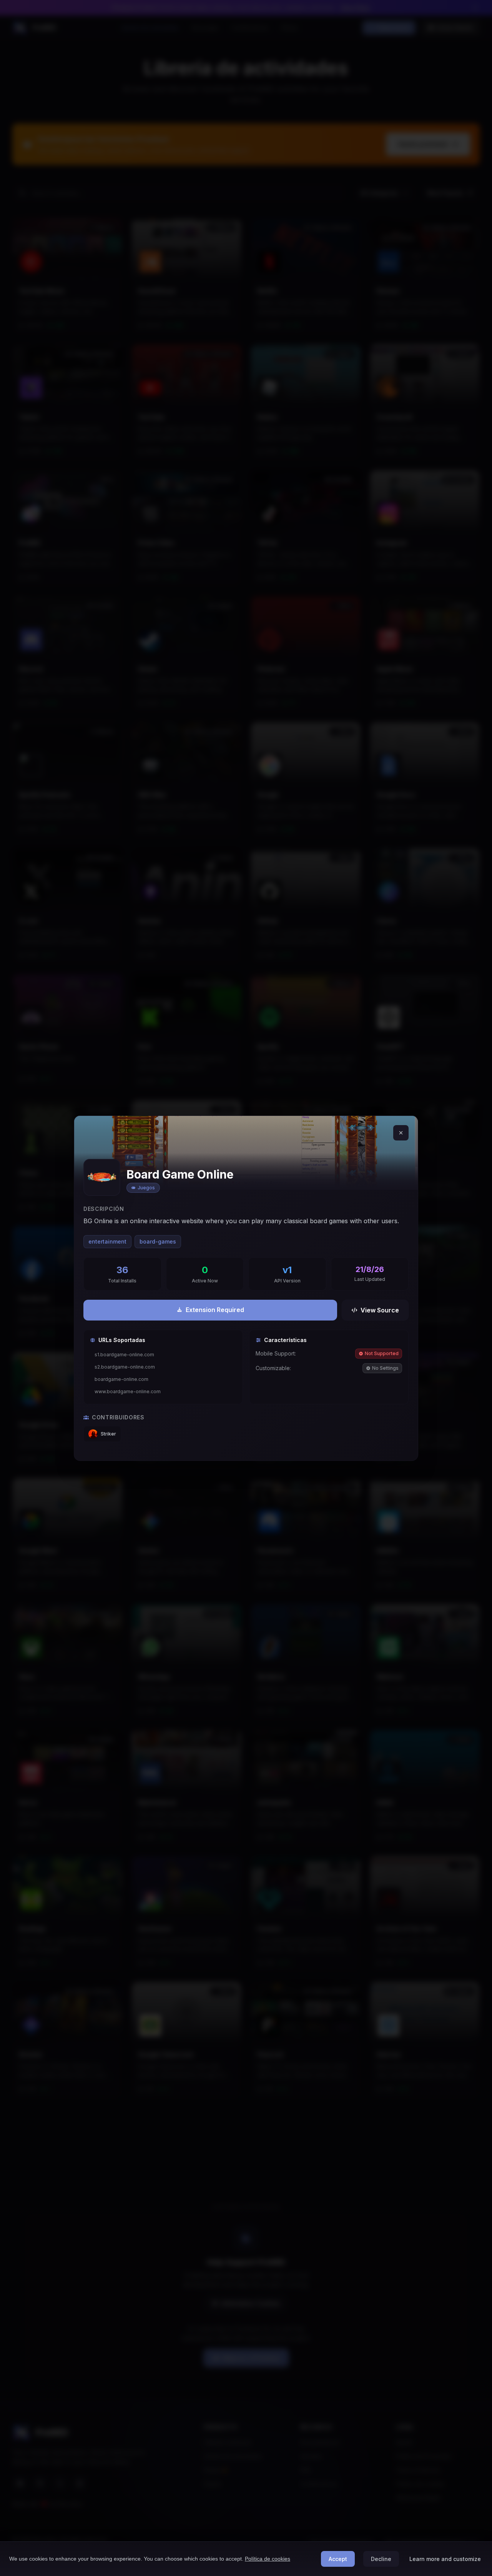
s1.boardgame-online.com (124, 1355)
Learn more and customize (445, 2559)
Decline (381, 2559)
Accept (338, 2559)
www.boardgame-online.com (128, 1391)
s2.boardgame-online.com (125, 1367)
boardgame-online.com (121, 1379)
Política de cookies (268, 2559)
